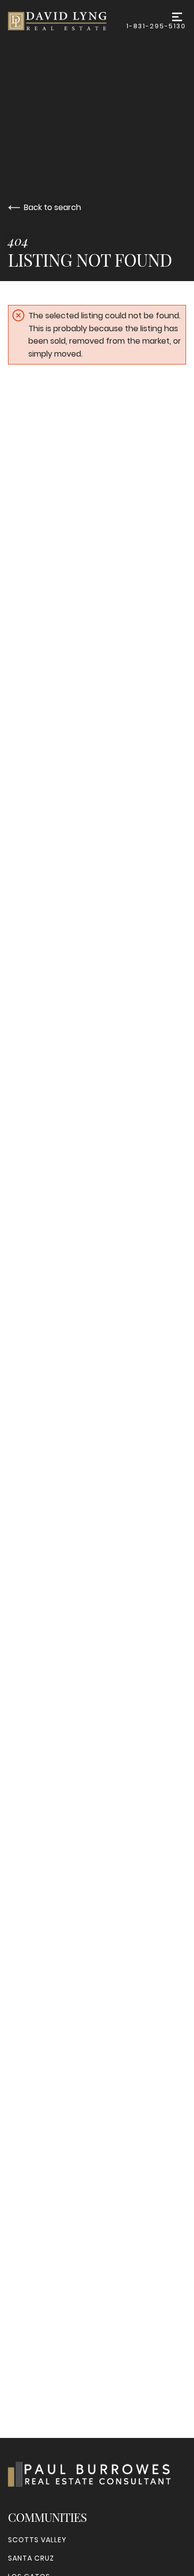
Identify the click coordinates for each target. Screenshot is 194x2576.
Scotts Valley (37, 2540)
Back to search (52, 207)
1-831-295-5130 (156, 26)
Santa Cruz (31, 2558)
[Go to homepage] (67, 21)
